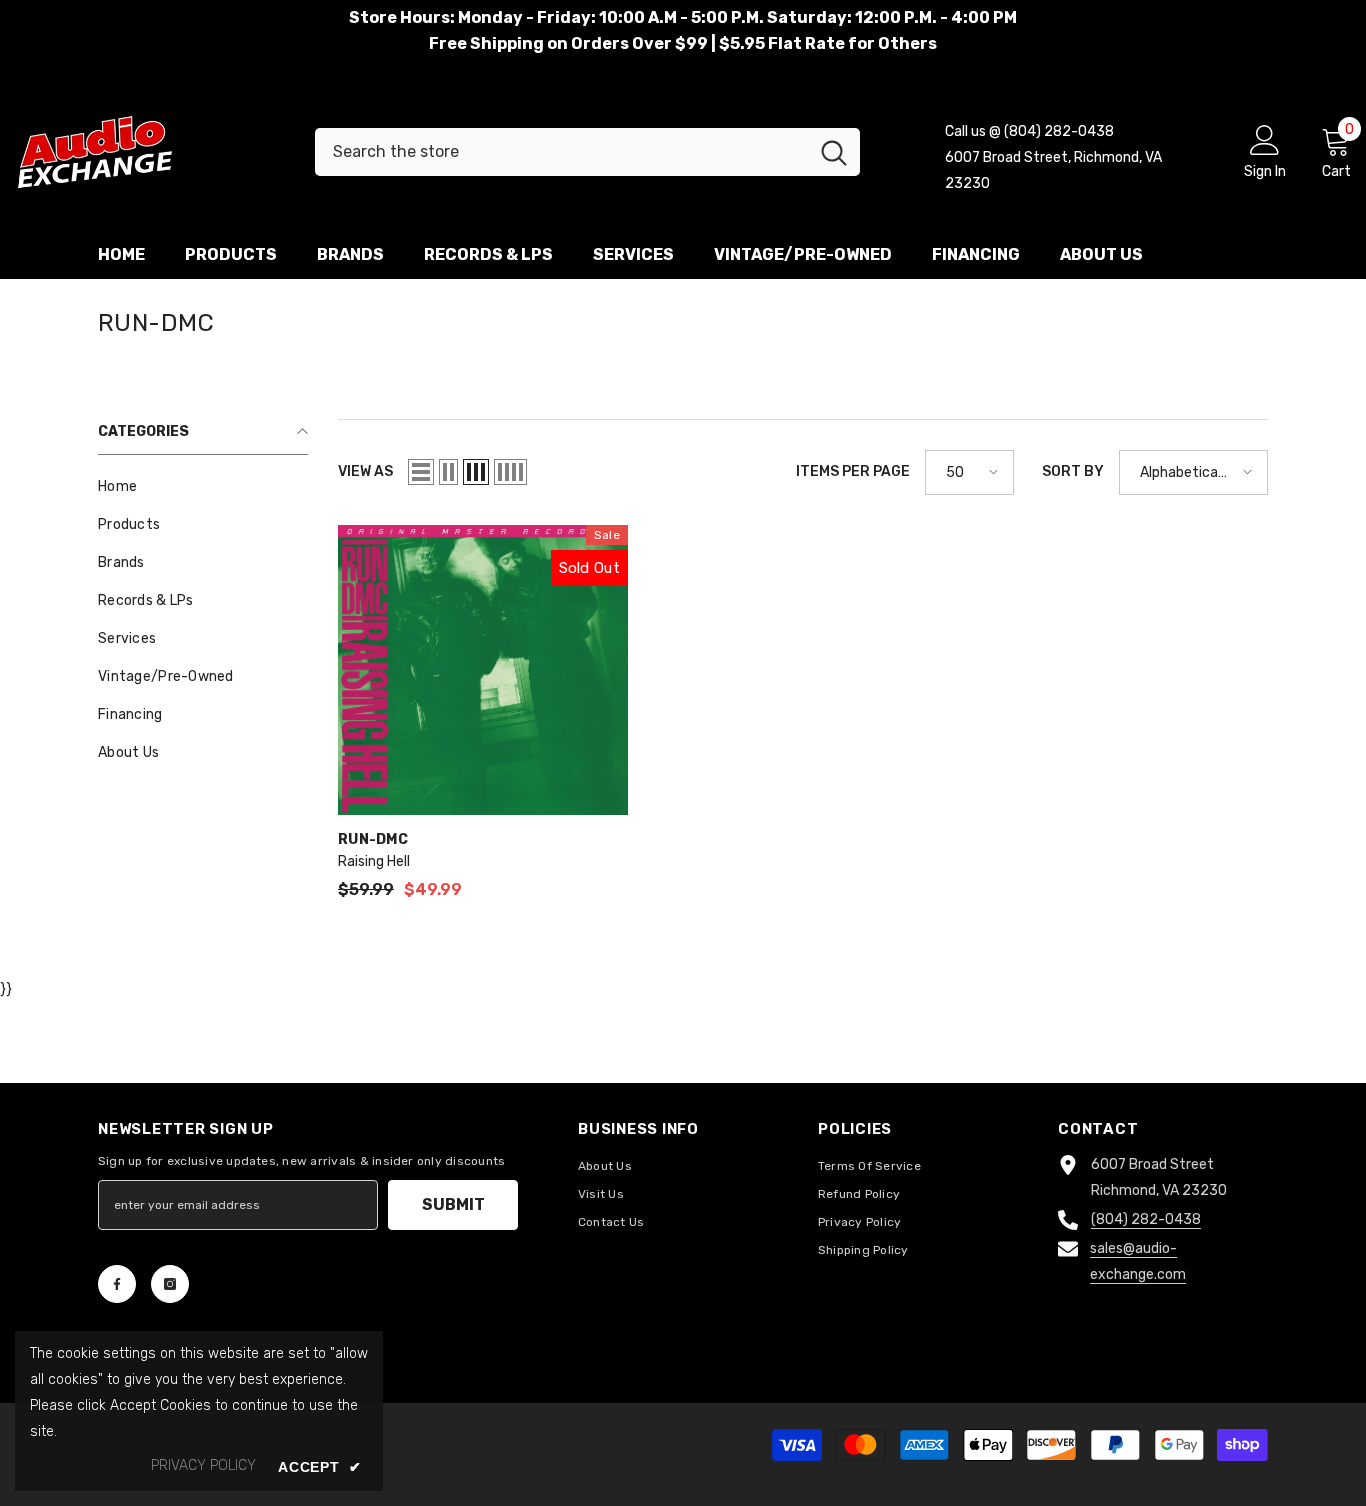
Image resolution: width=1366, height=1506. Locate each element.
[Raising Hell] (483, 670)
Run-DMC (373, 839)
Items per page (853, 471)
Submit (453, 1204)
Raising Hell (374, 861)
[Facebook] (117, 1284)
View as (365, 471)
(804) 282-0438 (1146, 1219)
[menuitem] (203, 487)
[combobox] (561, 152)
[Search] (587, 152)
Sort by (1073, 471)
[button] (421, 472)
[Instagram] (170, 1284)
